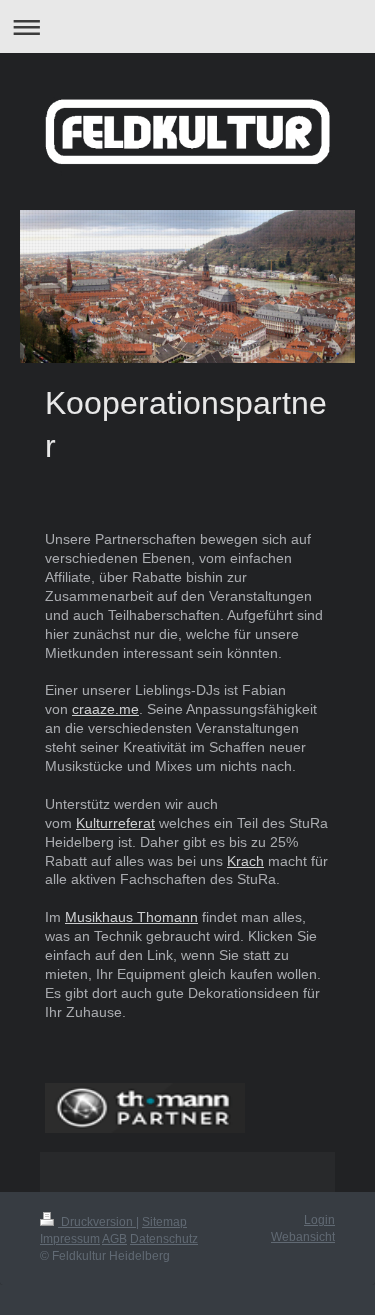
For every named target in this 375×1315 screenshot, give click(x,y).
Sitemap (164, 1222)
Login (319, 1220)
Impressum (70, 1239)
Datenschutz (164, 1239)
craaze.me (105, 709)
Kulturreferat (115, 823)
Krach (245, 861)
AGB (114, 1239)
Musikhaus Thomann (131, 917)
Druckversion (97, 1222)
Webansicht (303, 1237)
